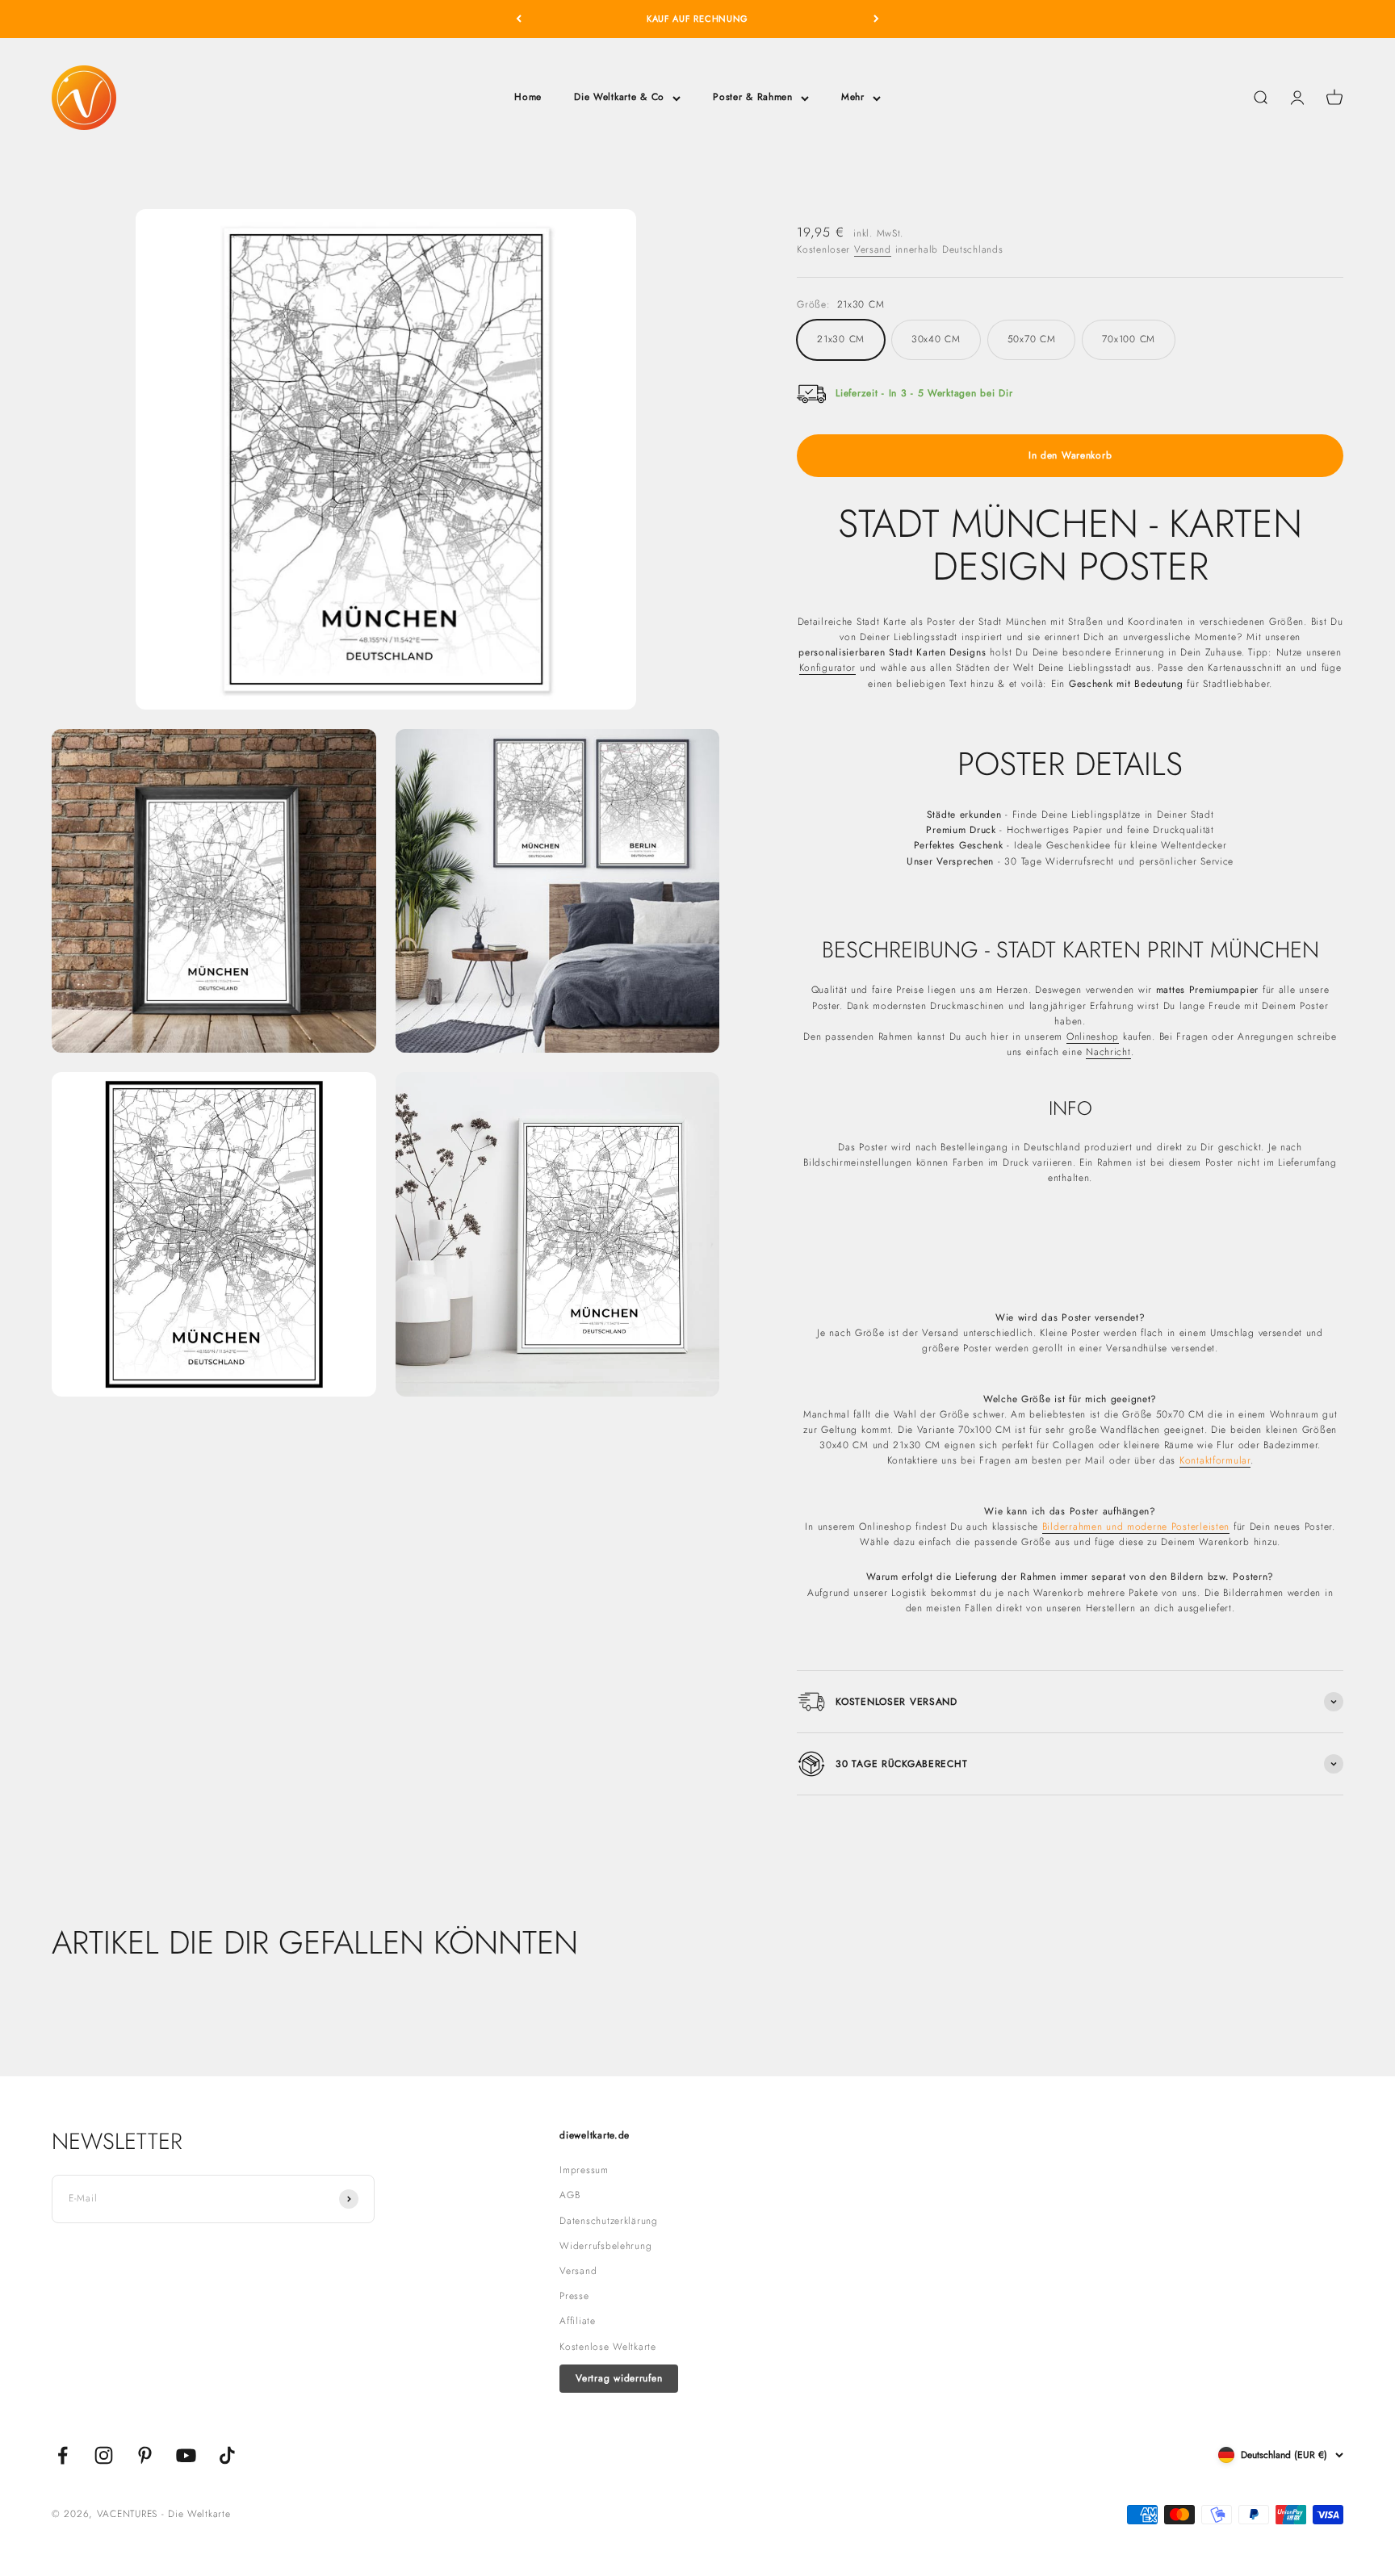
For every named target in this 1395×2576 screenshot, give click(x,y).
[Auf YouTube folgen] (186, 2455)
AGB (570, 2195)
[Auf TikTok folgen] (227, 2455)
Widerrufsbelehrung (605, 2246)
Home (528, 97)
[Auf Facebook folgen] (63, 2455)
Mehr (853, 97)
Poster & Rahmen (753, 97)
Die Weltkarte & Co (619, 97)
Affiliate (577, 2321)
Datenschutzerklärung (608, 2221)
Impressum (584, 2170)
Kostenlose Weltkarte (607, 2347)
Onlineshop (1093, 1037)
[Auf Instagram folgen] (104, 2455)
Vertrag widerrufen (619, 2378)
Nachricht (1108, 1052)
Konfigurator (828, 668)
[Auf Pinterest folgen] (145, 2455)
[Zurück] (519, 19)
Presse (574, 2296)
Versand (873, 249)
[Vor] (876, 19)
